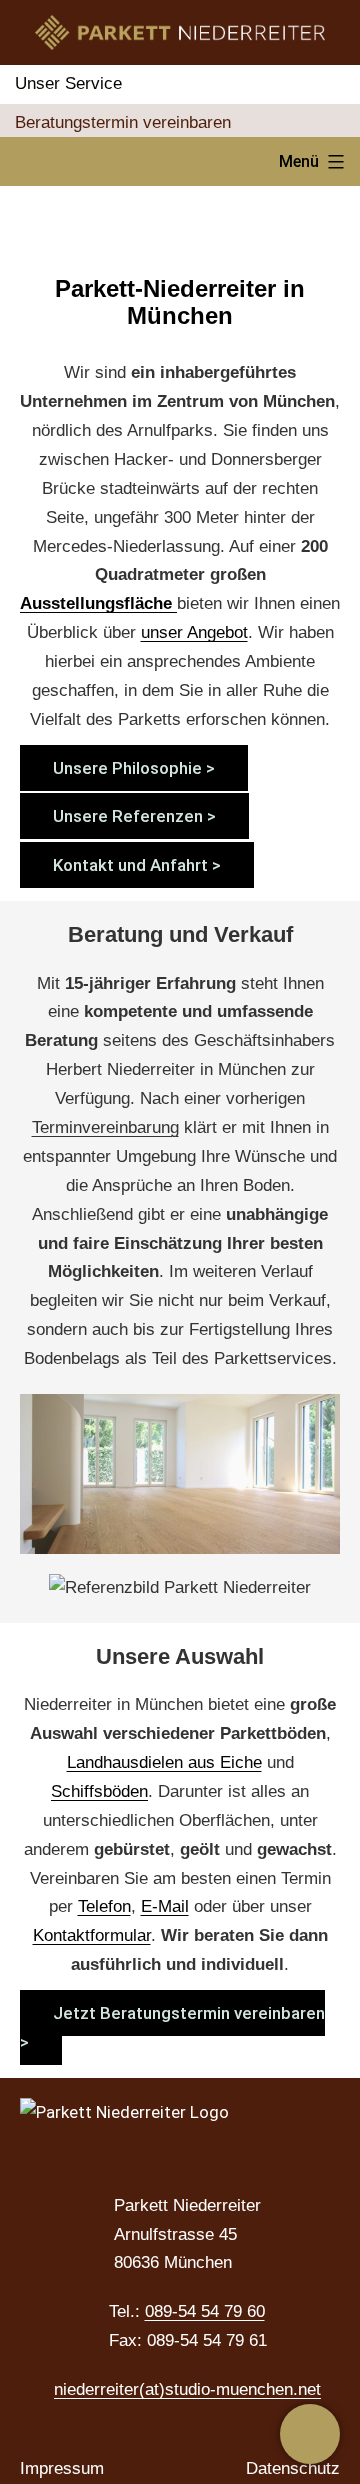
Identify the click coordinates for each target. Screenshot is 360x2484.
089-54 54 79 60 (205, 2311)
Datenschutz (293, 2468)
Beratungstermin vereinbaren (123, 122)
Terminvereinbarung (105, 1127)
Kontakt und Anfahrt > (137, 865)
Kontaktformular (92, 1935)
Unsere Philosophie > (134, 768)
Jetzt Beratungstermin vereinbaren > (172, 2027)
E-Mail (165, 1906)
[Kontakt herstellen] (310, 2434)
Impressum (62, 2468)
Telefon (104, 1906)
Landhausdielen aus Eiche (164, 1762)
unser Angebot (194, 632)
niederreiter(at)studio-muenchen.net (187, 2389)
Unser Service (68, 83)
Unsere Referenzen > (134, 816)
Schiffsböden (99, 1791)
